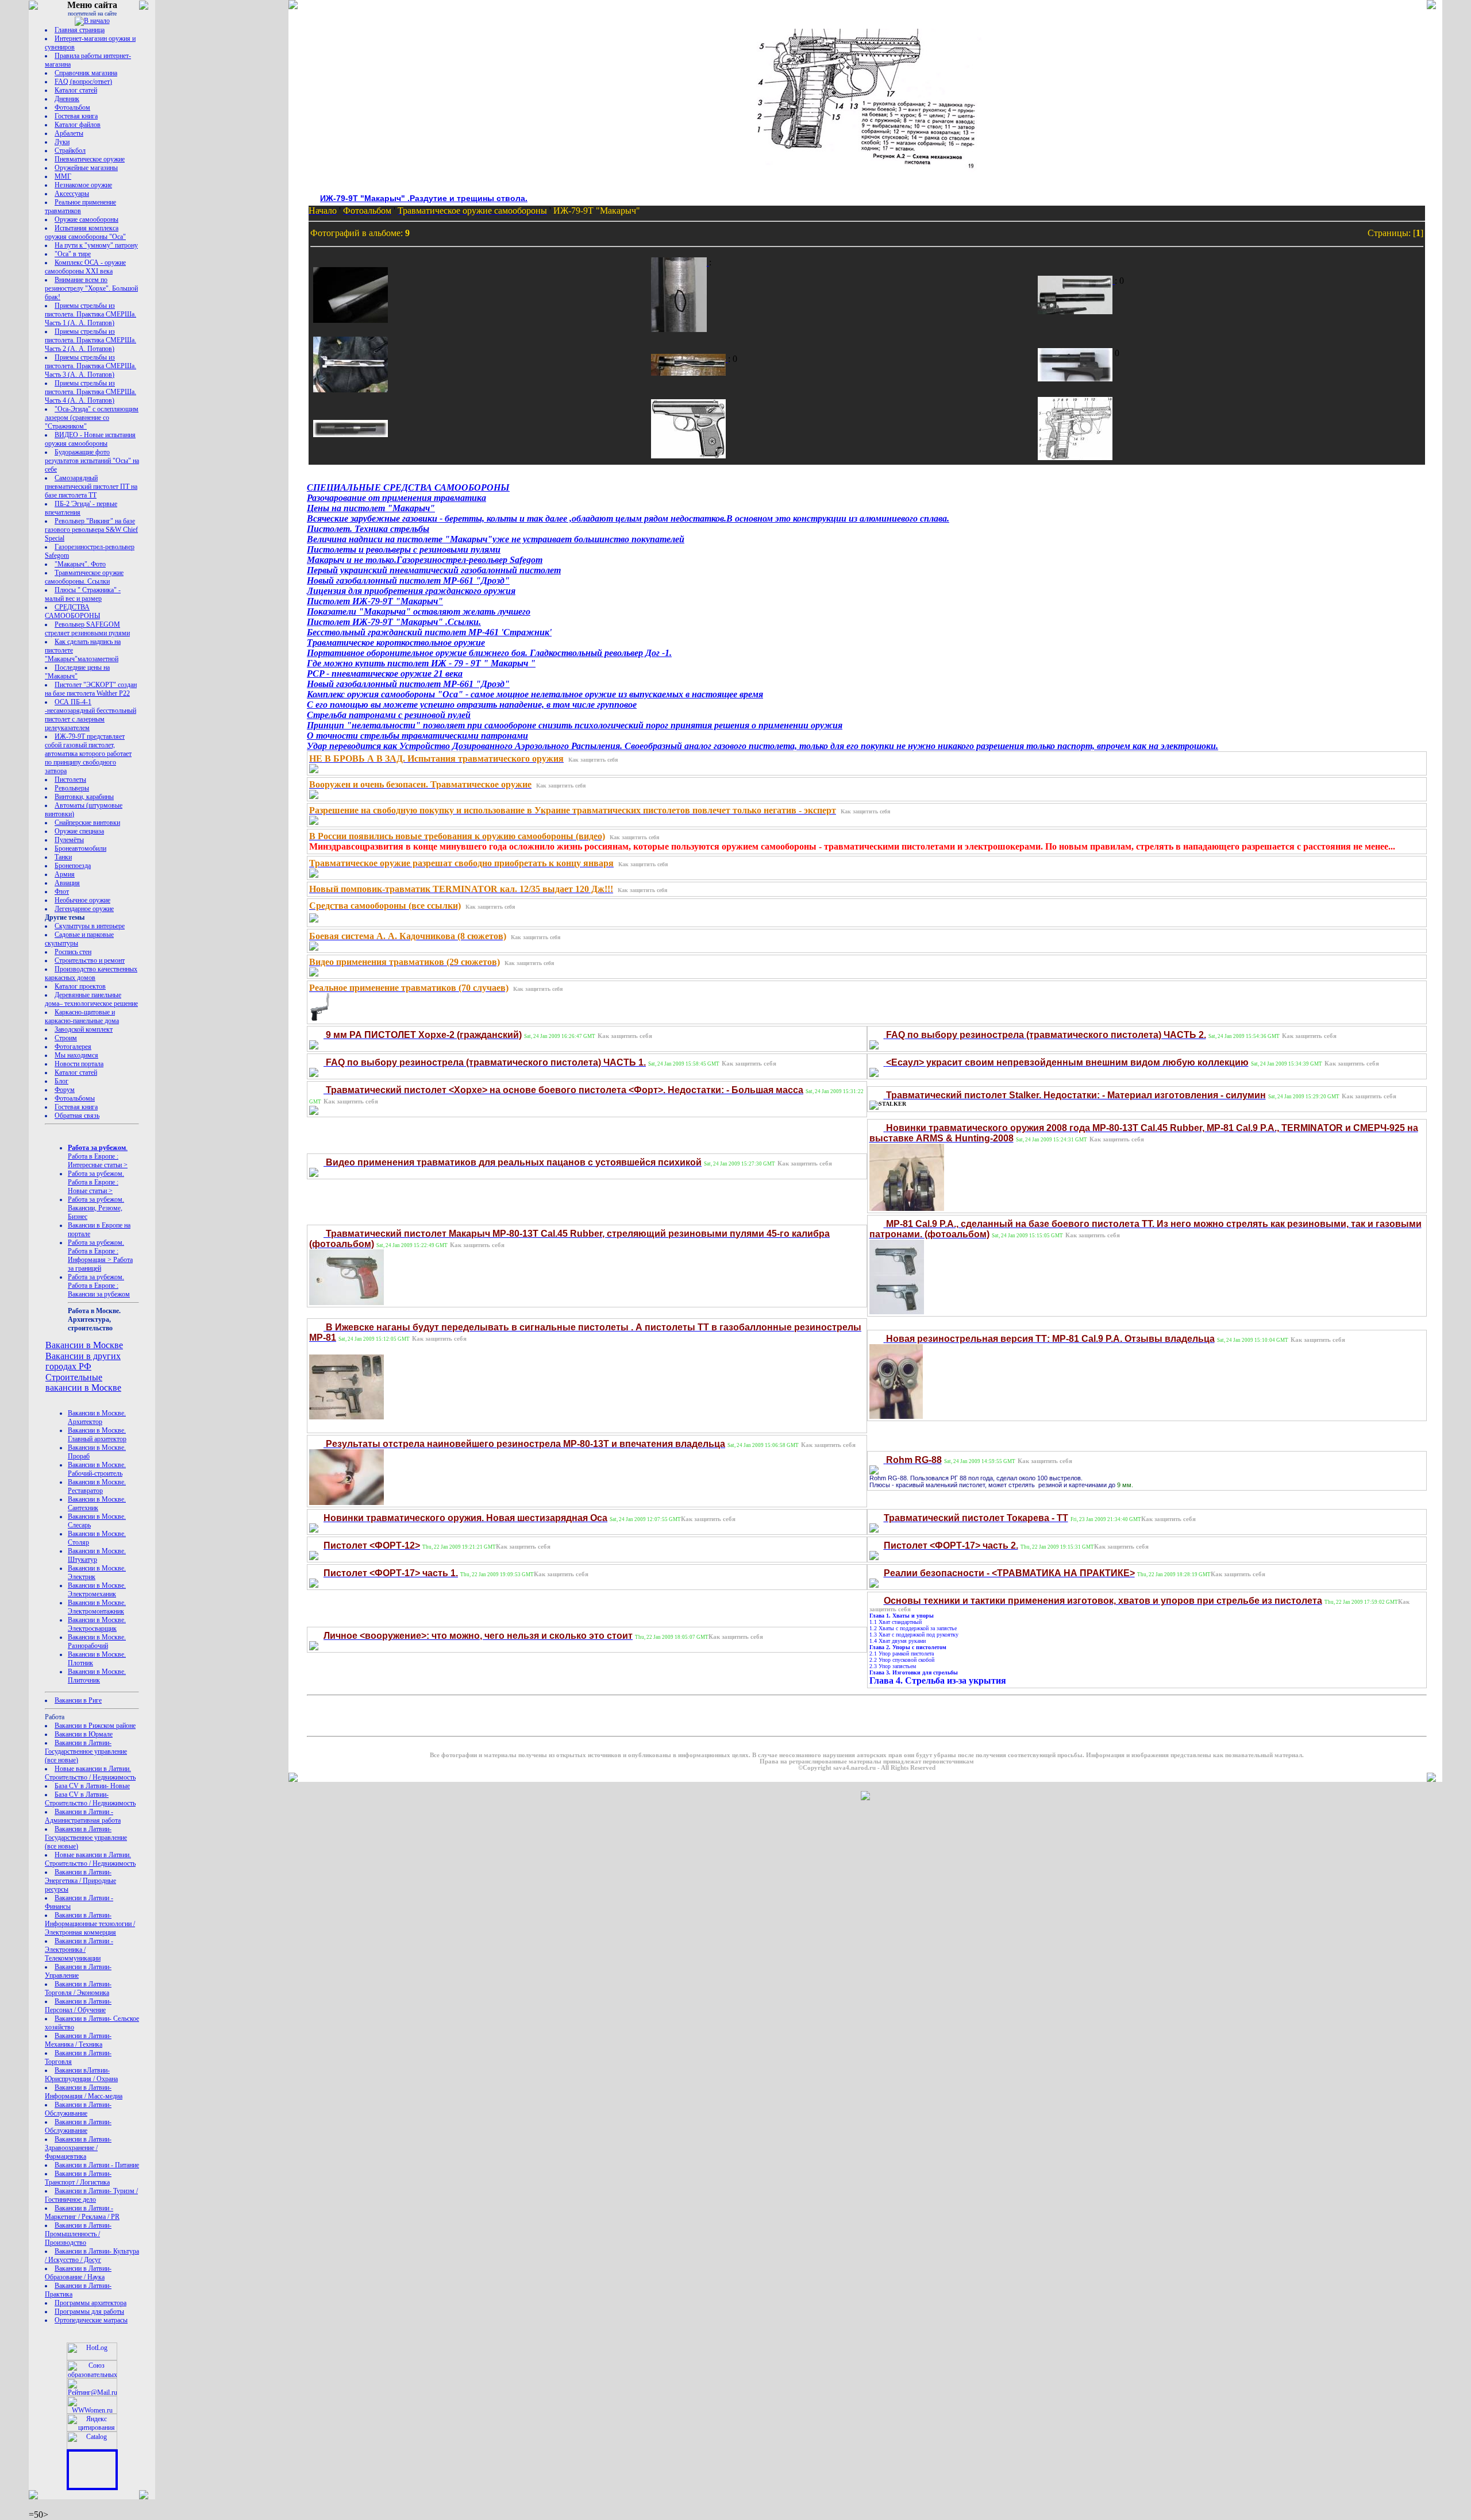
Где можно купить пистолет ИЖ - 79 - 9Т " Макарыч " (421, 663)
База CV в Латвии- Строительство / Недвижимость (90, 1799)
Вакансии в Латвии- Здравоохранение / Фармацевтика (78, 2148)
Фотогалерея (73, 1047)
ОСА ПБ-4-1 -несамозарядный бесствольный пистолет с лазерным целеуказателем (91, 715)
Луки (62, 142)
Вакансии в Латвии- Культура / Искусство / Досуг (92, 2255)
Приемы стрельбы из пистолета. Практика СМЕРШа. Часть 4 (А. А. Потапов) (91, 392)
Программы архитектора (91, 2303)
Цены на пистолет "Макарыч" (371, 508)
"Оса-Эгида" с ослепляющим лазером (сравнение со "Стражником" (92, 418)
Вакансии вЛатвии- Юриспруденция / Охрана (81, 2075)
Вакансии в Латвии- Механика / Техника (78, 2040)
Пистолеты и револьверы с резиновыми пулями (404, 549)
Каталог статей (76, 90)
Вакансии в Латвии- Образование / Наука (78, 2273)
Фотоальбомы (75, 1098)
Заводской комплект (84, 1029)
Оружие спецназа (79, 831)
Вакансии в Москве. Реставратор (97, 1486)
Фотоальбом (72, 107)
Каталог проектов (80, 986)
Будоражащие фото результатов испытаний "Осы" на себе (92, 461)
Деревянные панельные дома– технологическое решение (91, 999)
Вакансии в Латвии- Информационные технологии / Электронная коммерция (90, 1924)
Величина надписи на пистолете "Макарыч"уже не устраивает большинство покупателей (496, 539)
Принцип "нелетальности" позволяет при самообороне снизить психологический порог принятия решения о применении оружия (575, 725)
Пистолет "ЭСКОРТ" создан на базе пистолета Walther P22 (91, 689)
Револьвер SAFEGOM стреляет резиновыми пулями (87, 629)
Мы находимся (76, 1055)
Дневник (67, 99)
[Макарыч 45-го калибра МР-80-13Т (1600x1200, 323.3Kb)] (346, 1300)
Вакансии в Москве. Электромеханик (97, 1590)
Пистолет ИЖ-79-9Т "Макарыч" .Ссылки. (394, 622)
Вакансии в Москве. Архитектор (97, 1417)
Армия (65, 874)
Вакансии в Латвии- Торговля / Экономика (78, 1988)
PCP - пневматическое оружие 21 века (385, 674)
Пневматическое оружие (90, 159)
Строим (66, 1038)
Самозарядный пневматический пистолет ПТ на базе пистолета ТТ (91, 487)
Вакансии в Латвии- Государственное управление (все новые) (86, 1751)
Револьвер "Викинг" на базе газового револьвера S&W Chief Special (91, 530)
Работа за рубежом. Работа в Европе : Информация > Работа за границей (100, 1255)
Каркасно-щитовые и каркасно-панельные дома (82, 1016)
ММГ (63, 176)
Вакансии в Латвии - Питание (97, 2165)
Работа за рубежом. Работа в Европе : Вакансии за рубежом (99, 1286)
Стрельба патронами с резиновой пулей (389, 715)
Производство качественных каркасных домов (91, 973)
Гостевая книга (76, 116)
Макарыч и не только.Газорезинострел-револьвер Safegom (425, 560)
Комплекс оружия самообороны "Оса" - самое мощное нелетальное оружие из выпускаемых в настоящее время (535, 694)
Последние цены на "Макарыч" (77, 672)
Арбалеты (69, 133)
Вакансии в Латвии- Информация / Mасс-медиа (84, 2092)
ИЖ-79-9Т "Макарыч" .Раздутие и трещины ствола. (424, 198)
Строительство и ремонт (90, 960)
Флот (62, 892)
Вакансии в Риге (78, 1700)
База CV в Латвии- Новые (92, 1786)
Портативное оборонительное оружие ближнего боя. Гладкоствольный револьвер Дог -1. (489, 653)
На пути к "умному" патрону (96, 245)
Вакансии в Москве (84, 1345)
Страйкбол (70, 150)
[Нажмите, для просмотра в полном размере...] (314, 770)
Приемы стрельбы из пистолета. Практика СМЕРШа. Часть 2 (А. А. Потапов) (91, 340)
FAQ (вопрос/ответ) (83, 82)
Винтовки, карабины (84, 797)
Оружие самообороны (86, 219)
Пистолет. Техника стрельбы (368, 529)
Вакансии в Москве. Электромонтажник (97, 1607)
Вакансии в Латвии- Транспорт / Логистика (78, 2178)
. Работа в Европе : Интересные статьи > (98, 1156)
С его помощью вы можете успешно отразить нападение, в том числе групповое (472, 705)
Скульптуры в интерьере (90, 926)
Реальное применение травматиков (80, 207)
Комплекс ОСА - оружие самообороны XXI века (85, 267)
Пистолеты (70, 779)
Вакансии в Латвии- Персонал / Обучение (78, 2006)
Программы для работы (89, 2311)
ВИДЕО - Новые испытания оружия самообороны (90, 439)
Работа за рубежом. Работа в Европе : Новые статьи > (96, 1182)
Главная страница (80, 30)
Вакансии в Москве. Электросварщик (97, 1624)
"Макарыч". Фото (80, 564)
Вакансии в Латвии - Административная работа (83, 1816)
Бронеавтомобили (80, 848)
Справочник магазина (86, 73)
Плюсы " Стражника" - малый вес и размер (83, 594)
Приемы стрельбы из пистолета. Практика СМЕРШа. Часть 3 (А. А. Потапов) (91, 366)
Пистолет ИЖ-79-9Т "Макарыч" (375, 601)
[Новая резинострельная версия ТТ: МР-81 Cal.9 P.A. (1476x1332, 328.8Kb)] (907, 1208)
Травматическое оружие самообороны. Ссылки (84, 577)
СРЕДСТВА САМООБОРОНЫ (72, 611)
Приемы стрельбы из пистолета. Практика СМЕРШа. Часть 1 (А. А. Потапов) (91, 314)
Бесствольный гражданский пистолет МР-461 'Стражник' (429, 632)
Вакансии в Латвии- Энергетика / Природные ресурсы (80, 1881)
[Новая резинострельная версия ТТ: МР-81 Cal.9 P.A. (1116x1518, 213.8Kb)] (897, 1309)
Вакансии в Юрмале (84, 1734)
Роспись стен (73, 952)
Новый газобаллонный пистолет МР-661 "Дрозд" (408, 580)
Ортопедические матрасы (91, 2320)
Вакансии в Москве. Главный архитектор (97, 1435)
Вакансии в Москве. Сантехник (97, 1504)
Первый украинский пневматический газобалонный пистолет (434, 570)
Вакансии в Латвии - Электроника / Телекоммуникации (79, 1950)
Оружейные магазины (86, 168)
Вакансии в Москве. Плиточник (97, 1676)
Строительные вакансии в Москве (83, 1382)
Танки (63, 857)
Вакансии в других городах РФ (83, 1361)
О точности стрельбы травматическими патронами (417, 736)
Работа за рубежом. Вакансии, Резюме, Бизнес (96, 1208)
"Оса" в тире (73, 254)
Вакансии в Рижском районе (95, 1726)
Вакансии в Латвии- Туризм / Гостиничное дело (91, 2195)
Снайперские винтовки (87, 823)
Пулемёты (69, 840)
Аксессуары (72, 194)
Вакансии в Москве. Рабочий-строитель (97, 1469)
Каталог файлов (78, 125)
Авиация (67, 883)
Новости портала (79, 1064)
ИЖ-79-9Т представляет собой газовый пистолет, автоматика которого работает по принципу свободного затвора (88, 754)
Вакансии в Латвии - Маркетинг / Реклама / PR (82, 2212)
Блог (61, 1081)
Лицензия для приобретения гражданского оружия (411, 591)
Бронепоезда (73, 866)
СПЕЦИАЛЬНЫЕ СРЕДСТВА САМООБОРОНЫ (408, 487)
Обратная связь (77, 1116)
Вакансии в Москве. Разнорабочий (97, 1641)
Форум (65, 1090)
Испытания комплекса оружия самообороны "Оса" (85, 232)
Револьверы (72, 788)
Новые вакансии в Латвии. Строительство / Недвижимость (90, 1773)
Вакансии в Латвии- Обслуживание (78, 2109)
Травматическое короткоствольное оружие (396, 642)
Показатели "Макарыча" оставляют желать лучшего (419, 611)
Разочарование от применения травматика (396, 498)
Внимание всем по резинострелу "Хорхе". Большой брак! (91, 288)
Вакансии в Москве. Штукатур (97, 1555)
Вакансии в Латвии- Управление (78, 1971)
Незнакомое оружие (83, 185)
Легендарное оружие (84, 909)
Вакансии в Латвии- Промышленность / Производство (78, 2234)
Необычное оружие (82, 900)
